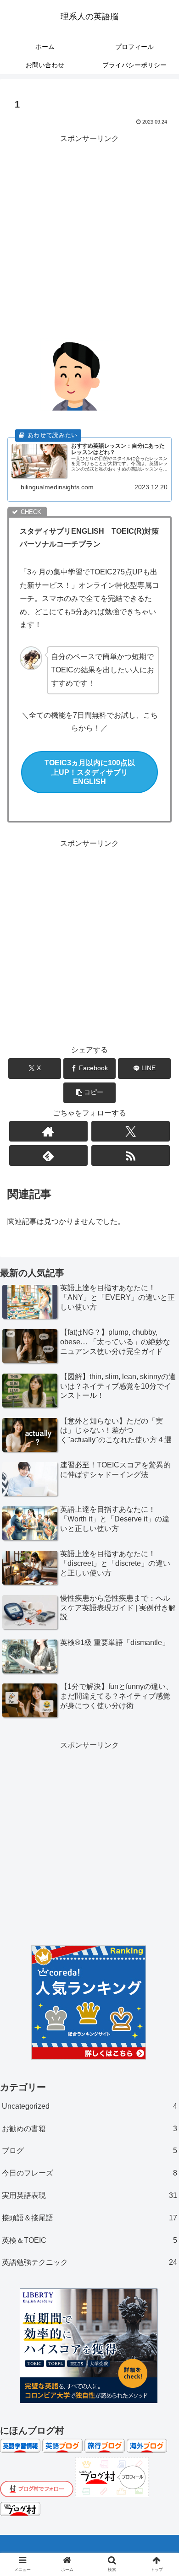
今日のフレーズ (89, 2173)
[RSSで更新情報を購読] (131, 1155)
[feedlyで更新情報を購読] (49, 1155)
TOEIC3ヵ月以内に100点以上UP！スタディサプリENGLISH (90, 772)
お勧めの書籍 (89, 2129)
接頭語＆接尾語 (89, 2218)
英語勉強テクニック (89, 2262)
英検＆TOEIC (89, 2240)
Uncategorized (89, 2106)
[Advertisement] (89, 234)
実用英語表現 (89, 2195)
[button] (90, 1093)
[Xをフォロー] (131, 1131)
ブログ (89, 2151)
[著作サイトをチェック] (49, 1131)
